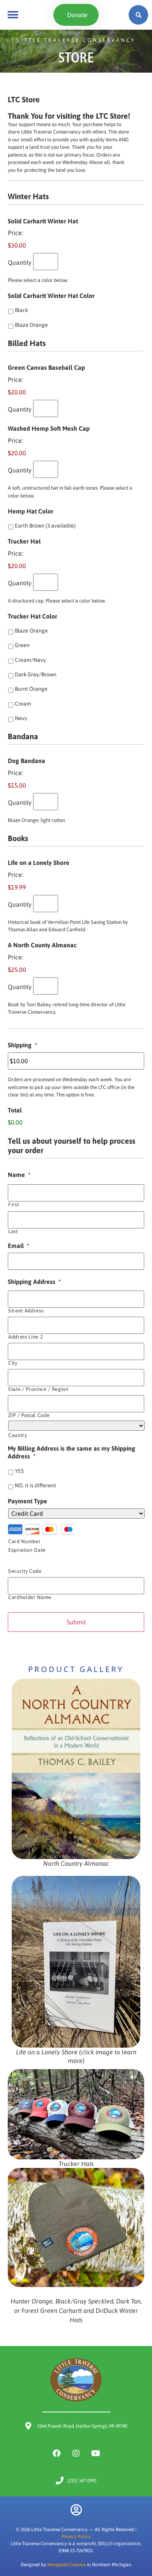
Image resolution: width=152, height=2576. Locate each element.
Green (22, 645)
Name (19, 1175)
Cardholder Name (30, 1597)
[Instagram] (76, 2453)
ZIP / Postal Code (29, 1415)
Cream (23, 704)
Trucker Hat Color (33, 616)
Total (15, 1110)
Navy (21, 718)
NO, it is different (35, 1485)
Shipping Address (34, 1282)
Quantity (20, 262)
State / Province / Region (38, 1389)
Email (19, 1246)
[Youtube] (95, 2453)
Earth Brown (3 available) (45, 526)
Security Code (25, 1571)
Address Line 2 (26, 1337)
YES (19, 1471)
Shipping (22, 1045)
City (13, 1363)
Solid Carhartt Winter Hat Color (51, 296)
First (13, 1204)
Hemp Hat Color (31, 511)
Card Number (24, 1541)
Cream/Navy (30, 660)
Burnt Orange (31, 689)
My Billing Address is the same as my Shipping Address (72, 1452)
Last (13, 1231)
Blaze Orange (31, 325)
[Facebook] (57, 2453)
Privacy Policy (76, 2537)
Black (21, 310)
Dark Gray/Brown (36, 674)
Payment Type (27, 1501)
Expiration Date (27, 1550)
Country (18, 1435)
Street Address (26, 1311)
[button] (13, 15)
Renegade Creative (66, 2565)
